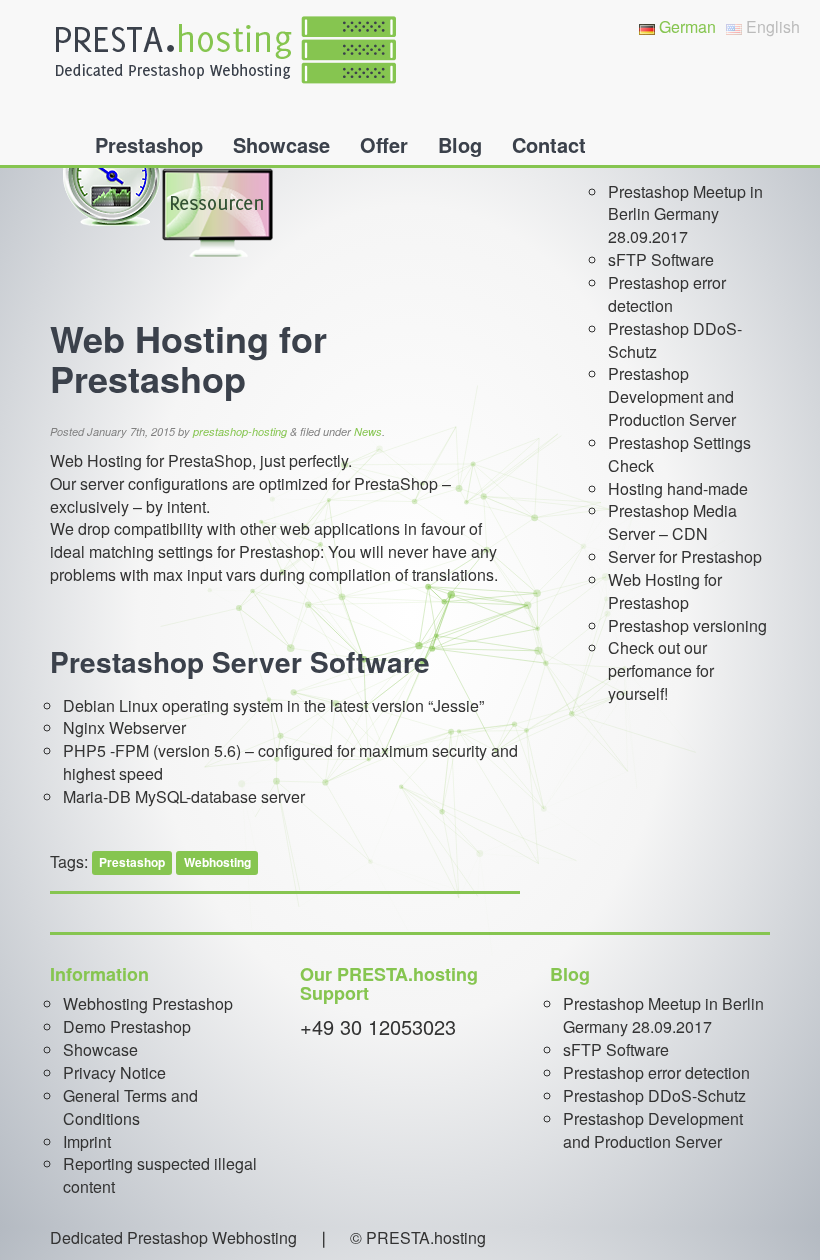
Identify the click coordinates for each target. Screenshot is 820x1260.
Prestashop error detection (667, 294)
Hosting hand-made (678, 488)
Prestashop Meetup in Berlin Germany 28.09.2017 (685, 214)
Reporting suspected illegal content (160, 1175)
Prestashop (149, 144)
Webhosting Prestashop (148, 1003)
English (771, 26)
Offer (384, 144)
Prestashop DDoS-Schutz (675, 340)
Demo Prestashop (127, 1026)
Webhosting (217, 863)
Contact (549, 144)
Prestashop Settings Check (679, 454)
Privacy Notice (114, 1072)
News (368, 431)
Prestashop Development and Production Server (672, 396)
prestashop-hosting (240, 431)
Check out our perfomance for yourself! (661, 670)
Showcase (281, 144)
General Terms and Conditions (130, 1107)
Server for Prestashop (685, 556)
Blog (460, 144)
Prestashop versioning (687, 625)
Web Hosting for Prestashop (665, 591)
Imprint (87, 1141)
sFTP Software (661, 259)
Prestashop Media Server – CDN (672, 522)
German (685, 26)
